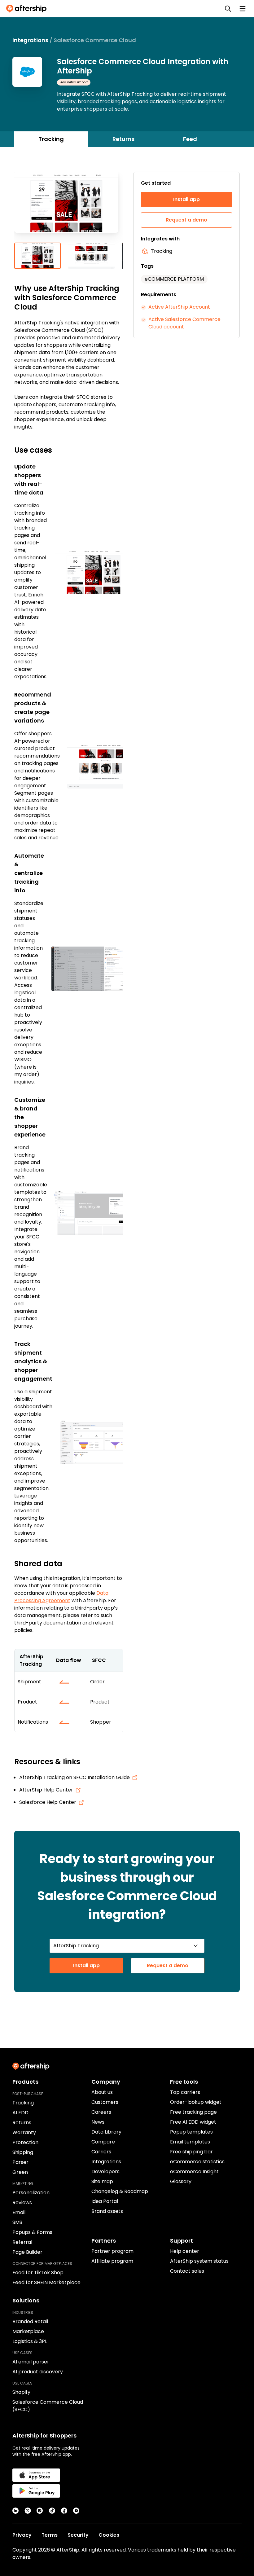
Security (78, 2535)
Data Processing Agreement (61, 1597)
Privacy (22, 2535)
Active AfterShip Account (179, 307)
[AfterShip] (28, 9)
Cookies (109, 2535)
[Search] (228, 9)
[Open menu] (243, 9)
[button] (69, 207)
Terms (50, 2535)
